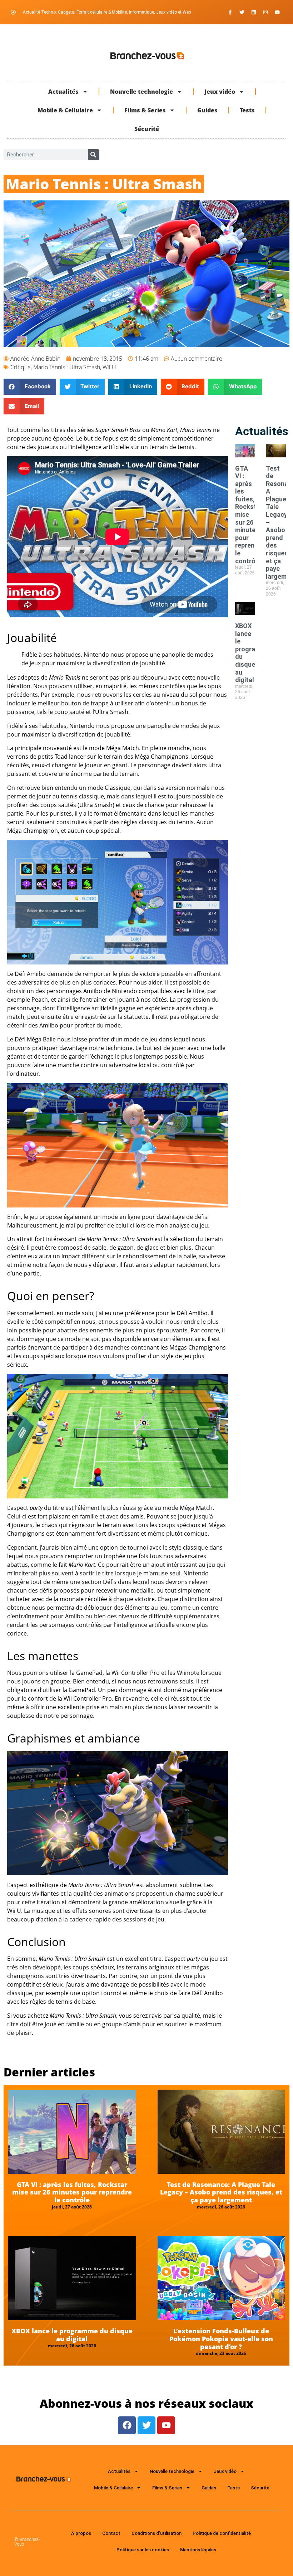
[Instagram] (265, 12)
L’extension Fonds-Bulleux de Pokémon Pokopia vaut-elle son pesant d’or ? (221, 2339)
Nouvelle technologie (141, 92)
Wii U (109, 367)
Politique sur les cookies (143, 2550)
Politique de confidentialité (222, 2533)
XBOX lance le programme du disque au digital (72, 2335)
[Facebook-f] (230, 12)
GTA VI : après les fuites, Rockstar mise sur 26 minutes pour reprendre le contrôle (72, 2192)
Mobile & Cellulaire (65, 110)
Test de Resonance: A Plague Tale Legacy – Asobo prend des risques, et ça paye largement (221, 2192)
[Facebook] (127, 2425)
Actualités (63, 92)
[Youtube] (277, 12)
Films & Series (145, 110)
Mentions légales (198, 2550)
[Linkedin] (254, 12)
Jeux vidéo (220, 92)
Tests (247, 110)
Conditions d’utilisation (157, 2533)
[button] (30, 387)
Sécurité (147, 129)
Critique (21, 367)
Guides (207, 110)
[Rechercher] (93, 155)
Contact (111, 2533)
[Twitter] (242, 12)
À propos (81, 2533)
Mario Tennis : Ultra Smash (67, 367)
